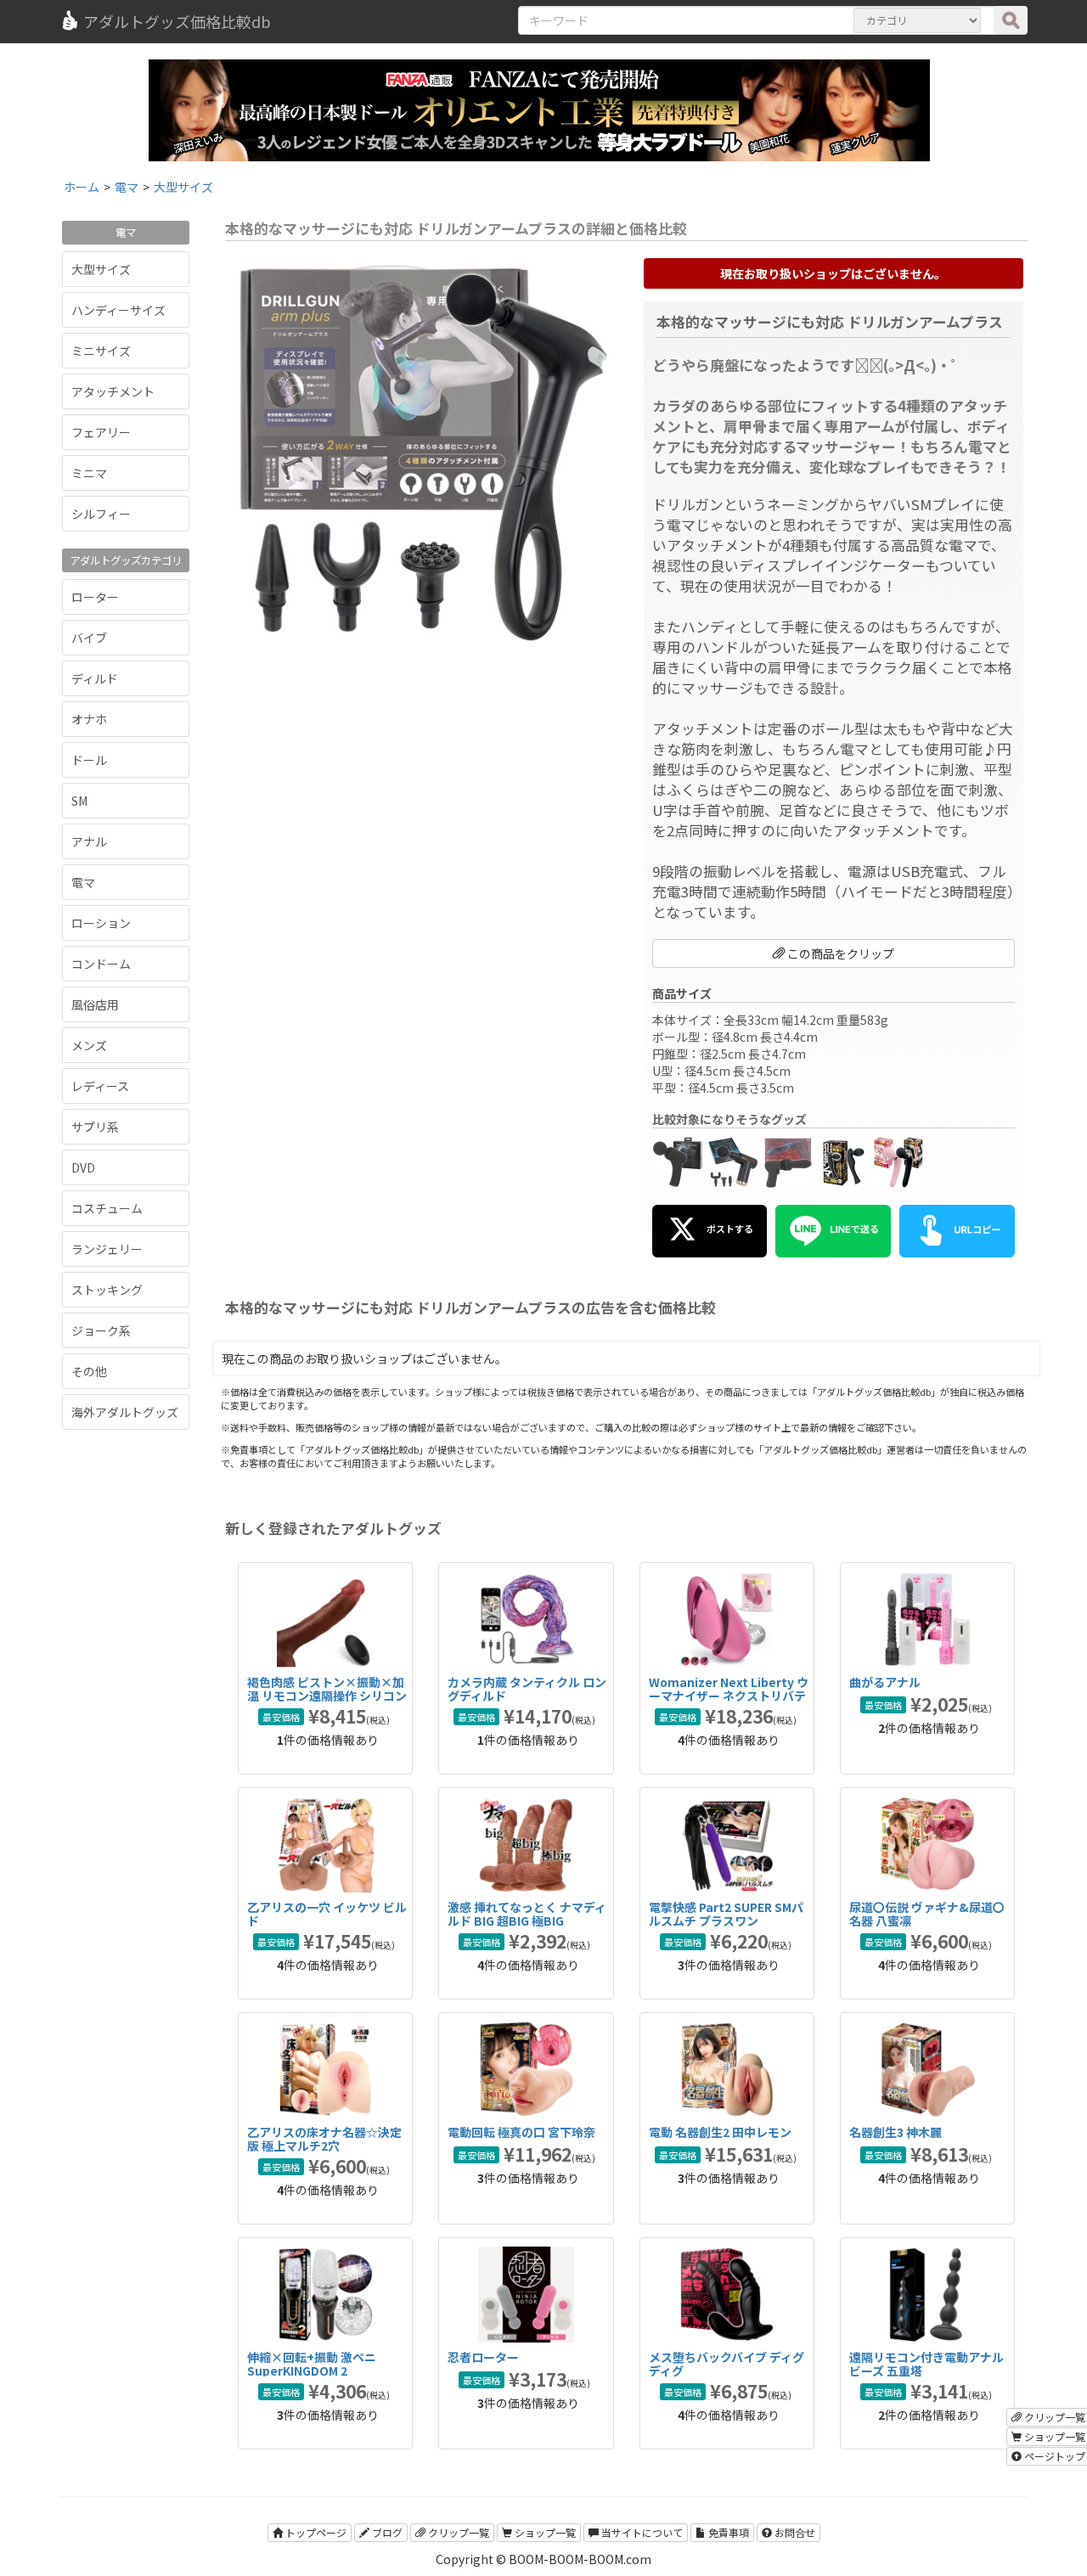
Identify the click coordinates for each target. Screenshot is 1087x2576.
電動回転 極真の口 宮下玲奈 (521, 2132)
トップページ (315, 2532)
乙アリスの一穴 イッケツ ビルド (327, 1913)
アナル (89, 841)
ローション (101, 923)
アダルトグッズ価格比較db (177, 21)
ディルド (95, 678)
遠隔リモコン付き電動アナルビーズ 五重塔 (926, 2363)
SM (79, 801)
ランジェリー (107, 1249)
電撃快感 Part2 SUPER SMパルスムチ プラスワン (726, 1913)
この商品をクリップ (839, 953)
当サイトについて (641, 2532)
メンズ (89, 1045)
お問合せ (794, 2532)
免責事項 (727, 2532)
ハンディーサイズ (118, 310)
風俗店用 (95, 1004)
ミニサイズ (101, 351)
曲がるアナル (885, 1682)
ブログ (386, 2532)
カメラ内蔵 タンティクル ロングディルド (527, 1688)
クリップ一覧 (457, 2532)
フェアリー (101, 432)
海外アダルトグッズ (125, 1412)
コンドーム (101, 964)
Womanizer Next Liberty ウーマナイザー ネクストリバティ (729, 1695)
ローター (95, 597)
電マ (83, 882)
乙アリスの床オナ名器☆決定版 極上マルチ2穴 (324, 2138)
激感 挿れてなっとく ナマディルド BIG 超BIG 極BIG (527, 1913)
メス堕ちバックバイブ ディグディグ (727, 2363)
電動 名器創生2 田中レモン (720, 2132)
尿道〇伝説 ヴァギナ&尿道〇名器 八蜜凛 (927, 1913)
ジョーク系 (101, 1330)
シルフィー (101, 514)
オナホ (89, 719)
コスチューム (107, 1208)
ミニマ (89, 473)
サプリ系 (95, 1127)
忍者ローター (483, 2357)
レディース (100, 1086)
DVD (83, 1167)
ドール (89, 760)
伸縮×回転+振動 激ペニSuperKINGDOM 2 (312, 2363)
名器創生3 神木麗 (896, 2132)
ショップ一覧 (544, 2532)
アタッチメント (113, 391)
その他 (89, 1371)
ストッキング (107, 1290)
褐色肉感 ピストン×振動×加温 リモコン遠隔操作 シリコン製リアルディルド (327, 1695)
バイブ (89, 638)
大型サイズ (101, 269)
